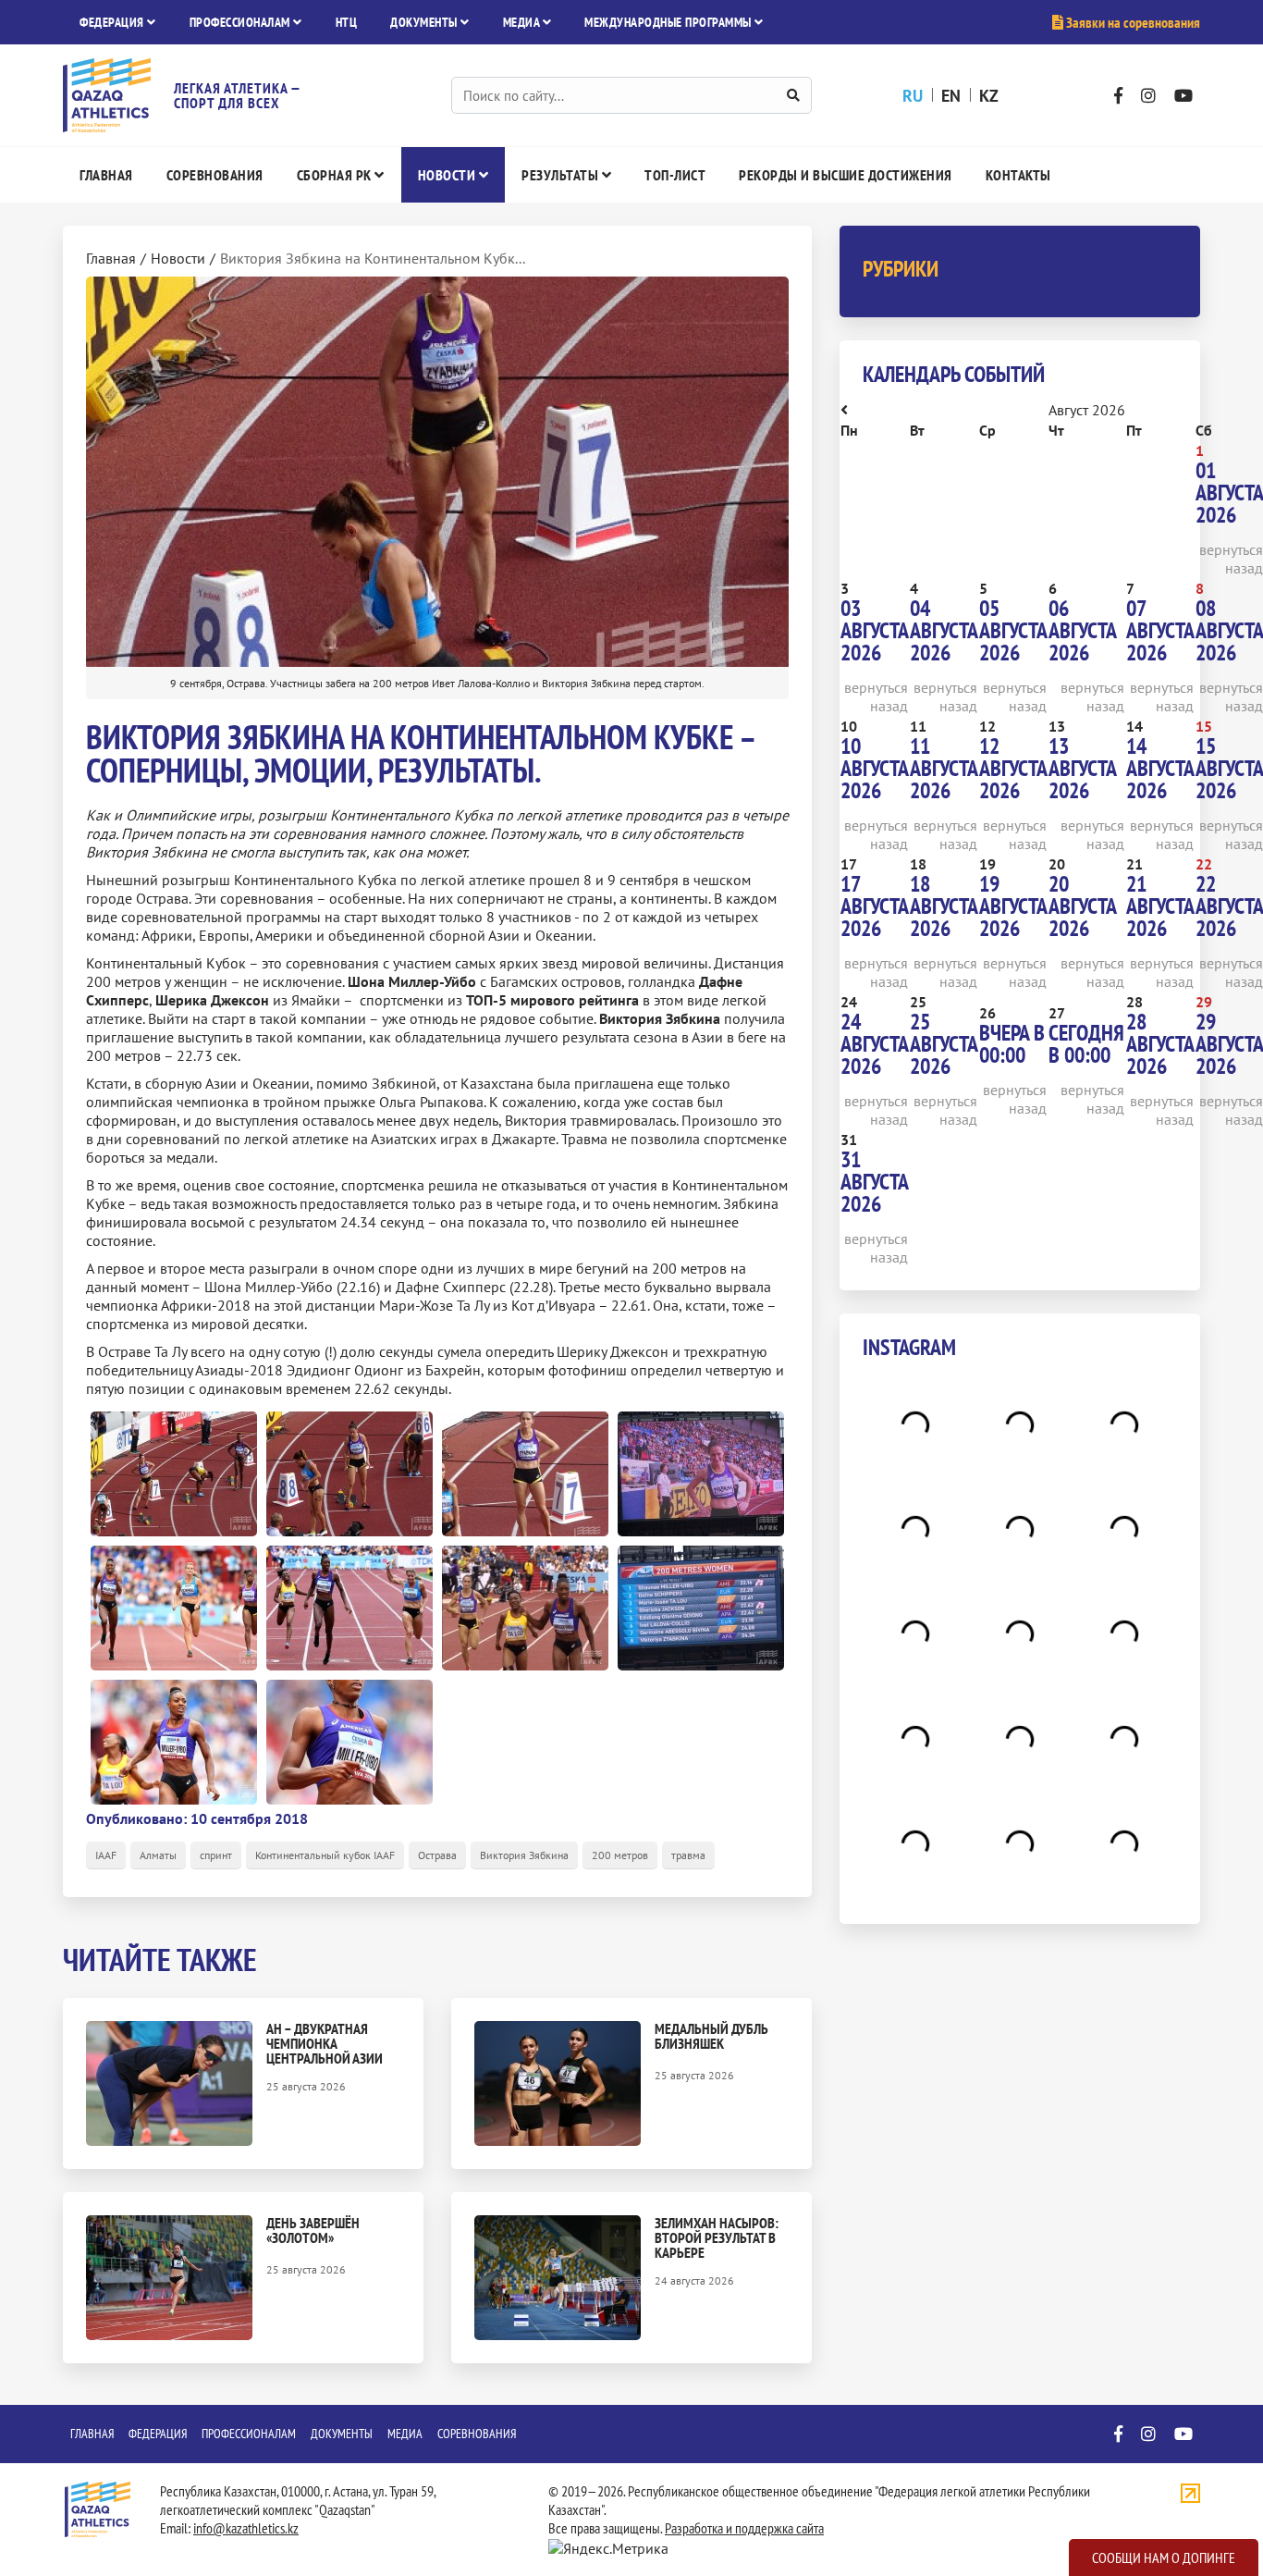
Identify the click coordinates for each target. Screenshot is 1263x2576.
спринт (216, 1855)
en (951, 96)
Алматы (158, 1855)
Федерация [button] (113, 22)
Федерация (158, 2434)
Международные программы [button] (669, 22)
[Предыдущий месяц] (844, 410)
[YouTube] (1183, 96)
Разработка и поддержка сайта (744, 2528)
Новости (178, 258)
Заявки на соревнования (1132, 22)
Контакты (1018, 175)
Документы (342, 2434)
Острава (437, 1855)
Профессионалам (249, 2434)
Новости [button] (448, 175)
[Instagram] (1148, 96)
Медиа (405, 2434)
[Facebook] (1118, 96)
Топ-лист (675, 175)
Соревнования (215, 175)
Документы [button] (425, 22)
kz (989, 96)
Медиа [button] (523, 22)
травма (688, 1855)
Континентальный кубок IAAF (325, 1855)
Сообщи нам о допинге (1164, 2558)
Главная (106, 175)
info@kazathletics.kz (246, 2528)
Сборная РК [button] (336, 175)
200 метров (620, 1855)
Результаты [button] (562, 175)
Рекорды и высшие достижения (846, 175)
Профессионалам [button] (242, 22)
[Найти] (793, 95)
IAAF (106, 1855)
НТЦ (347, 22)
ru (913, 96)
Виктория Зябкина (524, 1855)
